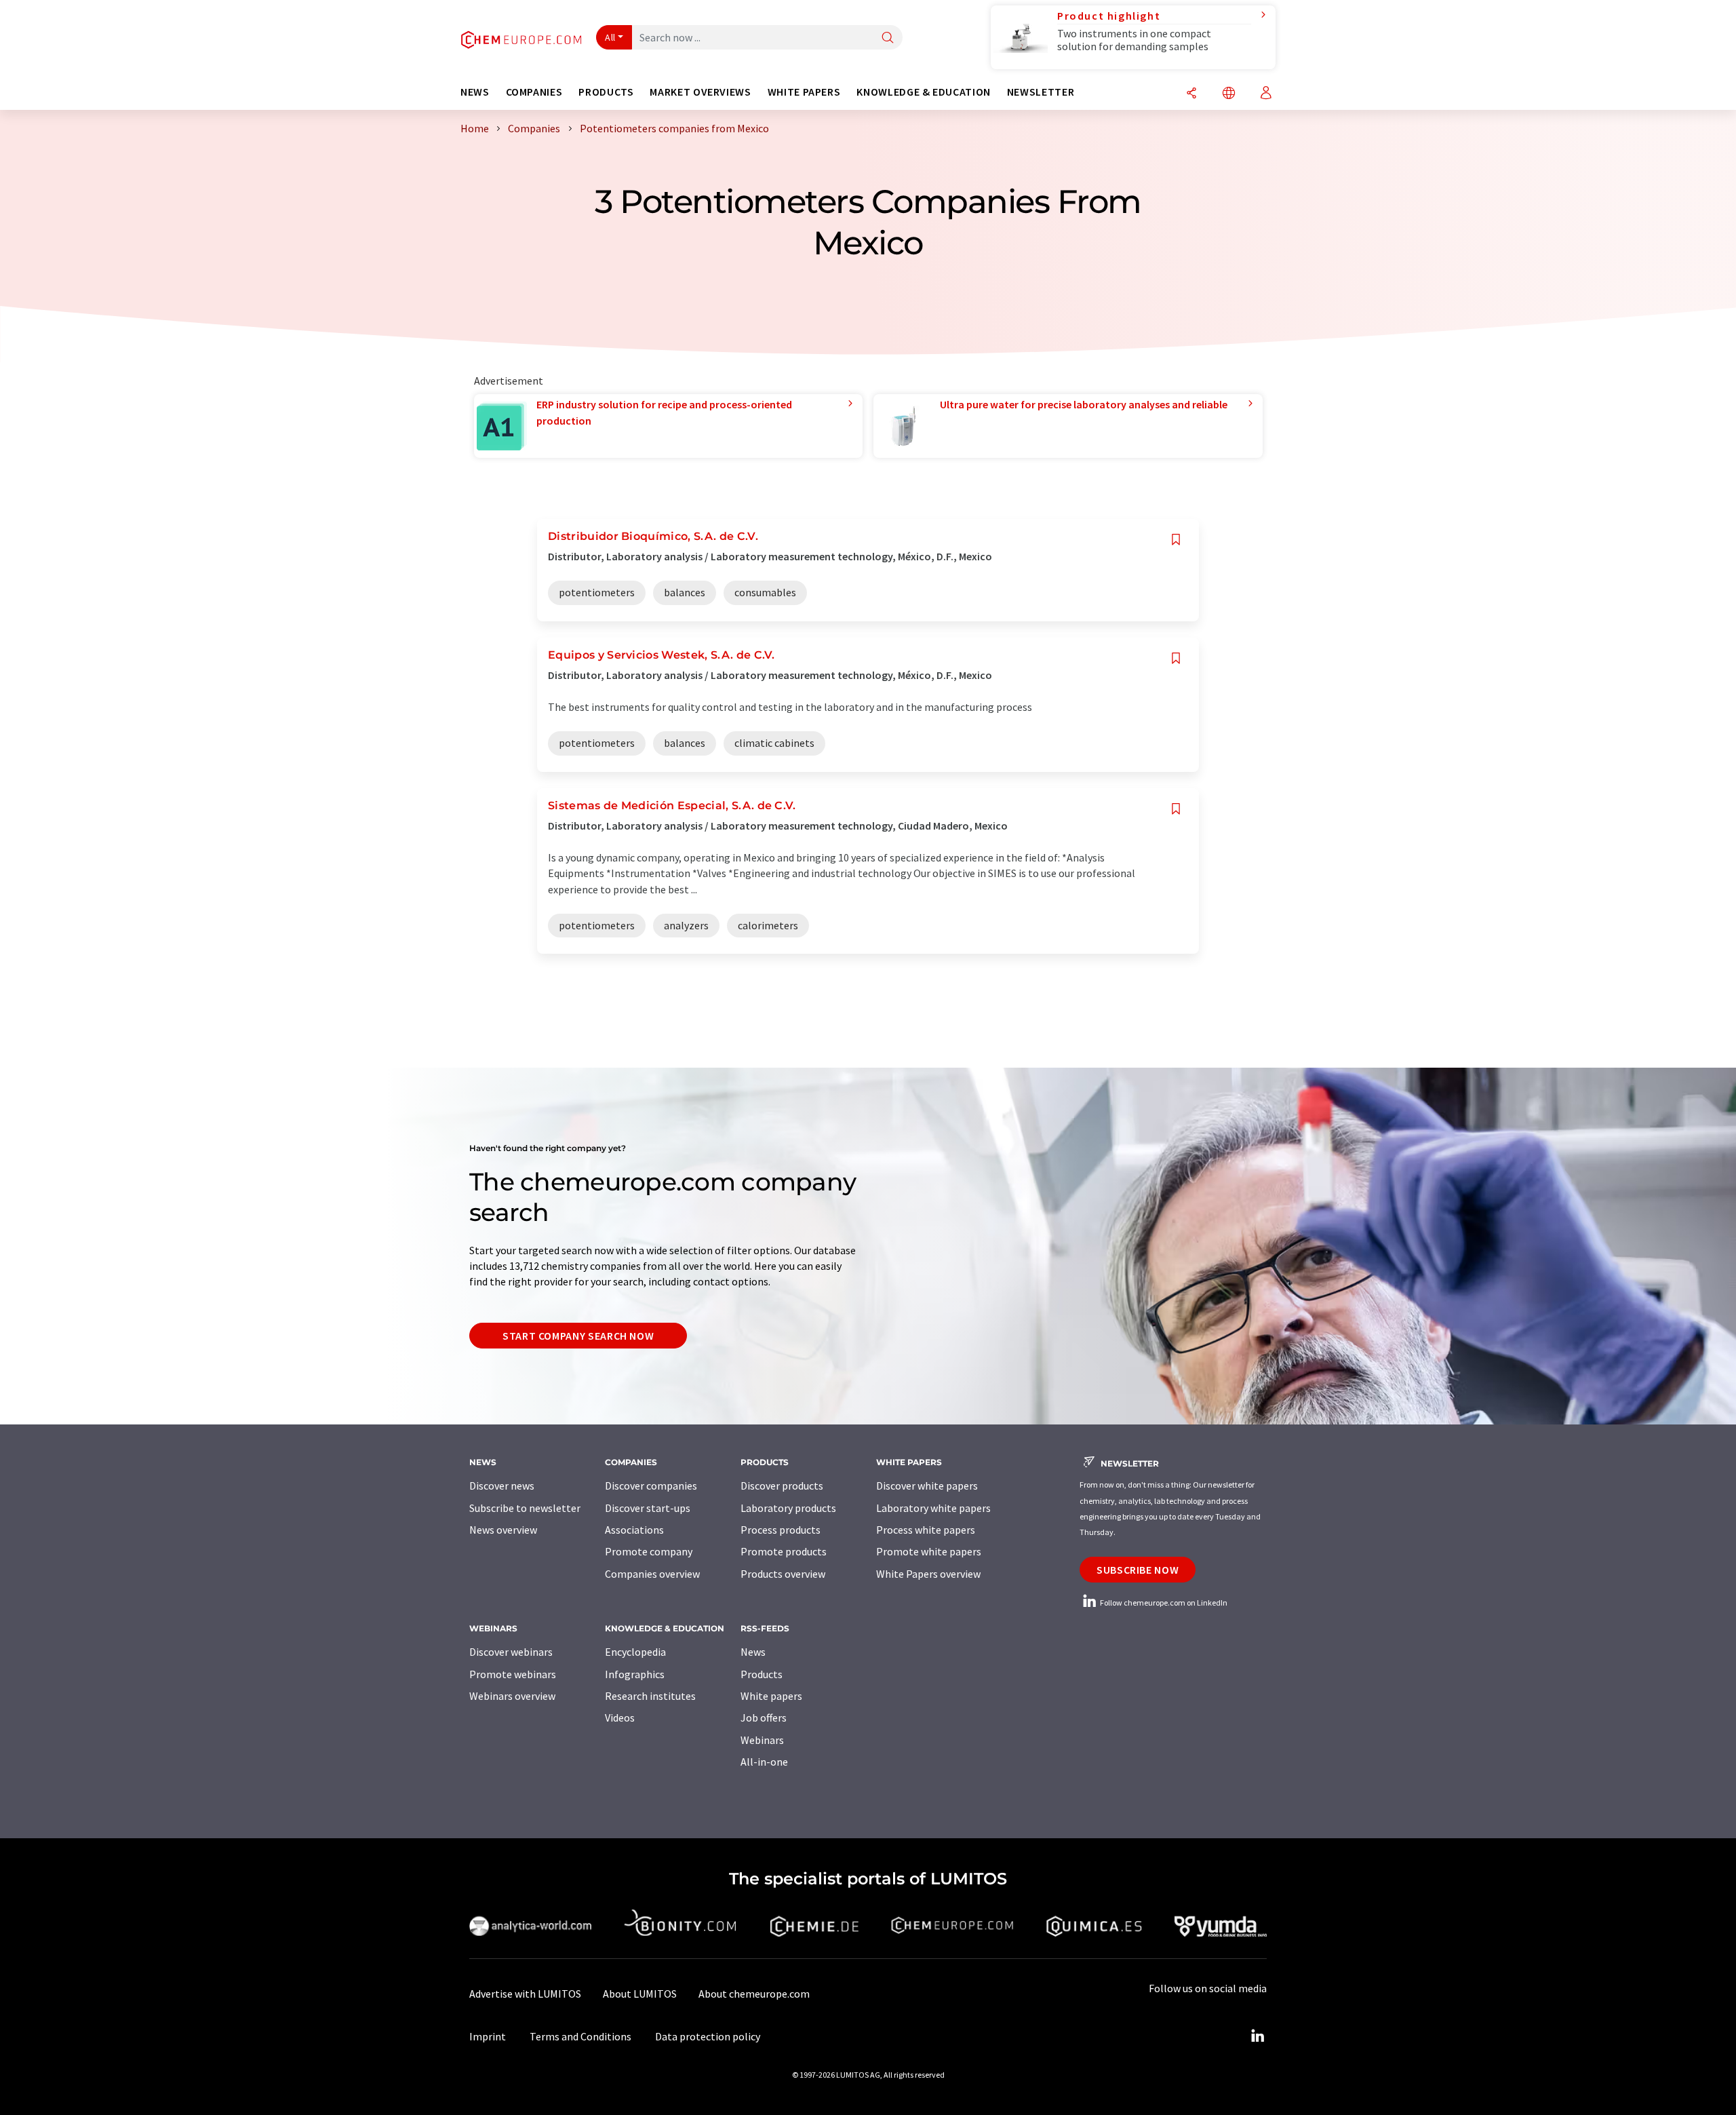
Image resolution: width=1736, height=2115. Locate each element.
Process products (781, 1530)
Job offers (764, 1718)
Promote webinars (513, 1674)
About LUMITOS (640, 1994)
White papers (771, 1696)
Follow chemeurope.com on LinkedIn (1163, 1603)
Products (762, 1674)
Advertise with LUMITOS (525, 1994)
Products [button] (606, 92)
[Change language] (1229, 94)
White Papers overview (928, 1574)
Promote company (649, 1551)
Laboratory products (788, 1508)
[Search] (888, 38)
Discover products (782, 1486)
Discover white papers (927, 1486)
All (610, 37)
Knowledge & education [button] (923, 92)
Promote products (784, 1551)
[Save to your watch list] (1176, 540)
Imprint (488, 2036)
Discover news (502, 1486)
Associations (634, 1530)
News (753, 1652)
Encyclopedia (635, 1652)
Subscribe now (1138, 1570)
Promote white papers (929, 1551)
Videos (620, 1718)
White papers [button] (804, 92)
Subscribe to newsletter (525, 1508)
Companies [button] (534, 92)
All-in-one (764, 1762)
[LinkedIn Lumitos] (1257, 2036)
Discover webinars (511, 1652)
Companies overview (652, 1574)
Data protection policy (708, 2036)
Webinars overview (512, 1696)
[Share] (1191, 94)
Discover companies (651, 1486)
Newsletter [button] (1041, 92)
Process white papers (926, 1530)
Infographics (635, 1674)
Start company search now (578, 1336)
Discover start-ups (648, 1508)
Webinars (762, 1740)
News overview (503, 1530)
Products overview (783, 1574)
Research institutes (650, 1696)
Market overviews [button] (700, 92)
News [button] (475, 92)
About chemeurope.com (754, 1994)
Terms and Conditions (580, 2036)
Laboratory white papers (933, 1508)
